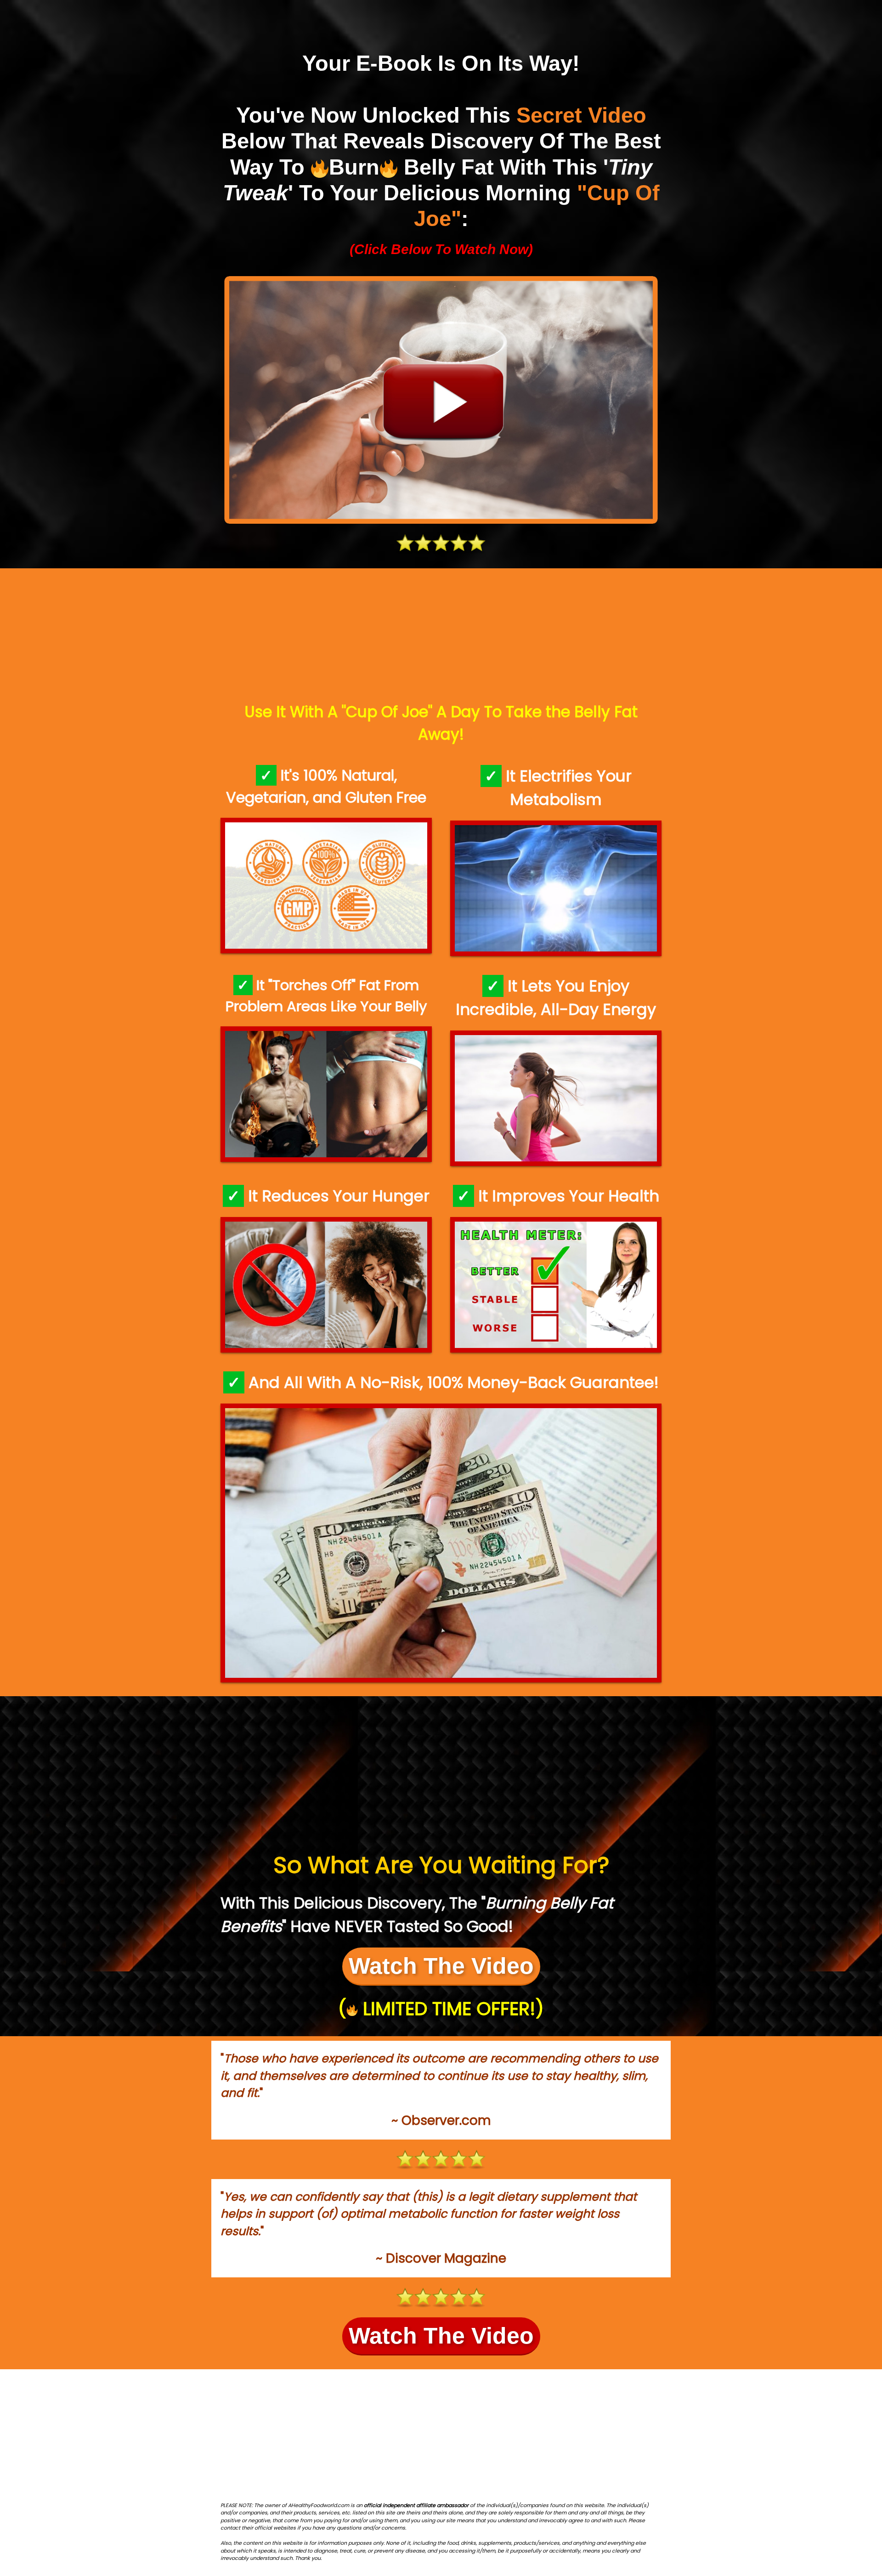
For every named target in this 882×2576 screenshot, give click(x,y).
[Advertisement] (441, 637)
